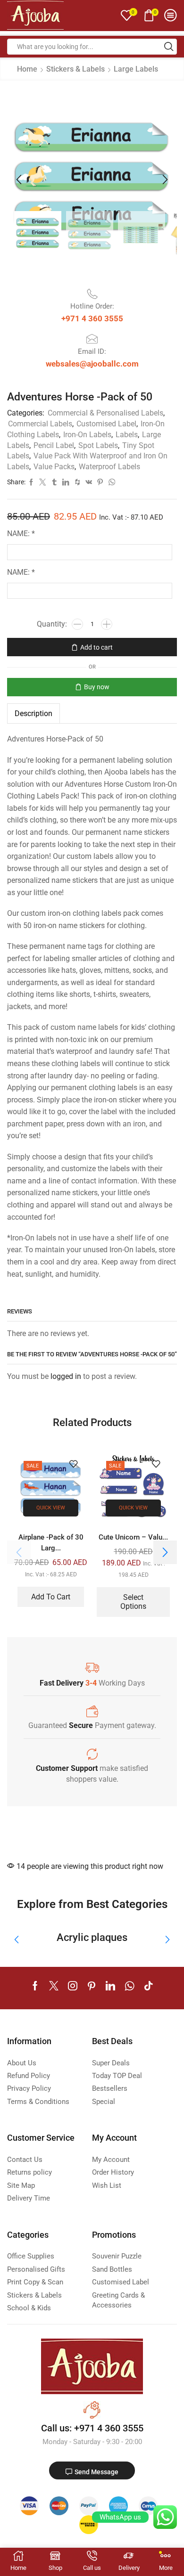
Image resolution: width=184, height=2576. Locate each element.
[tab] (33, 713)
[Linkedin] (110, 1986)
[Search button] (169, 47)
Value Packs (54, 467)
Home (27, 69)
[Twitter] (54, 1986)
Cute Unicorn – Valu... (133, 1537)
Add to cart (96, 647)
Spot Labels (98, 445)
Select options (133, 1602)
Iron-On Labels (87, 435)
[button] (19, 180)
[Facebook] (35, 1986)
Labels (127, 435)
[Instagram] (73, 1986)
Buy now (97, 687)
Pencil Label (54, 445)
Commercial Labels (40, 424)
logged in (66, 1376)
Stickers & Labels (75, 69)
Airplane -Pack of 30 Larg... (51, 1542)
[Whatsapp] (130, 1986)
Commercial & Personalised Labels (105, 413)
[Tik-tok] (149, 1986)
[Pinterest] (92, 1986)
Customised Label (106, 424)
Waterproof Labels (109, 467)
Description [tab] (33, 713)
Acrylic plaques (92, 1937)
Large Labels (136, 69)
